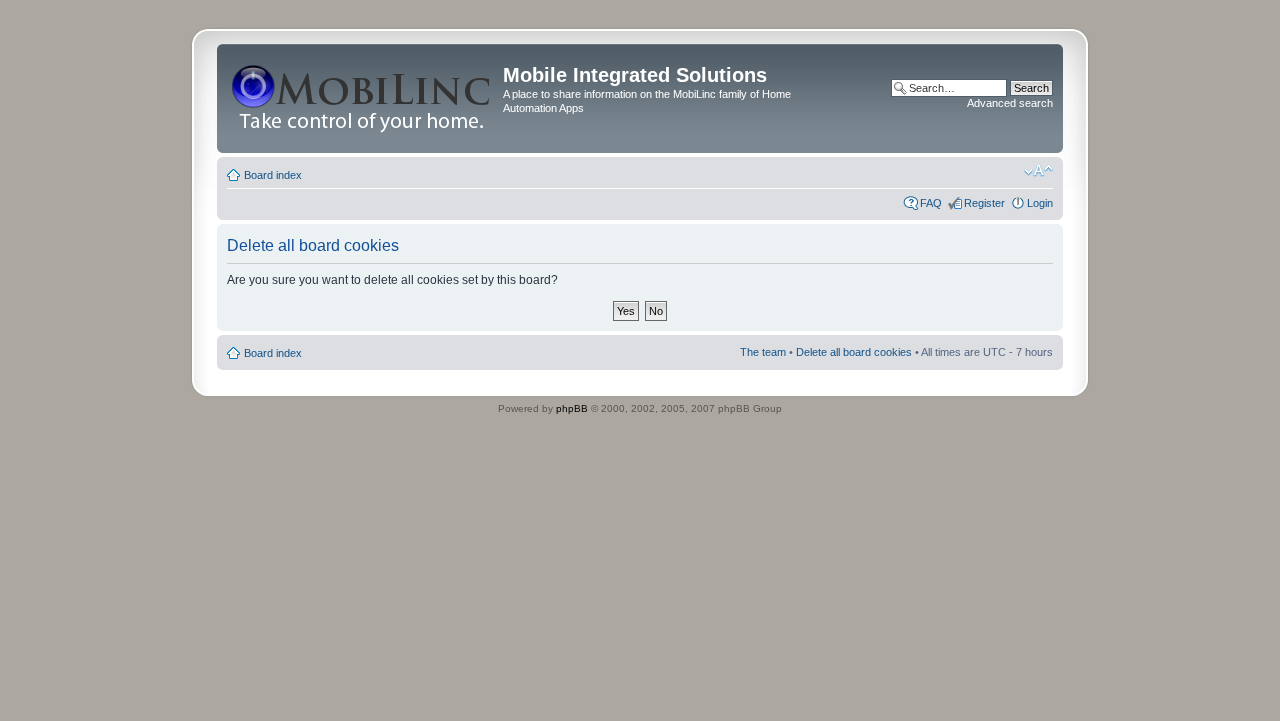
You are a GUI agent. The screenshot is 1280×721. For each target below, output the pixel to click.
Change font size (1038, 171)
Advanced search (1010, 103)
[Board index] (362, 98)
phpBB (572, 408)
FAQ (931, 203)
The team (763, 352)
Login (1040, 203)
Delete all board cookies (854, 352)
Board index (273, 175)
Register (984, 203)
